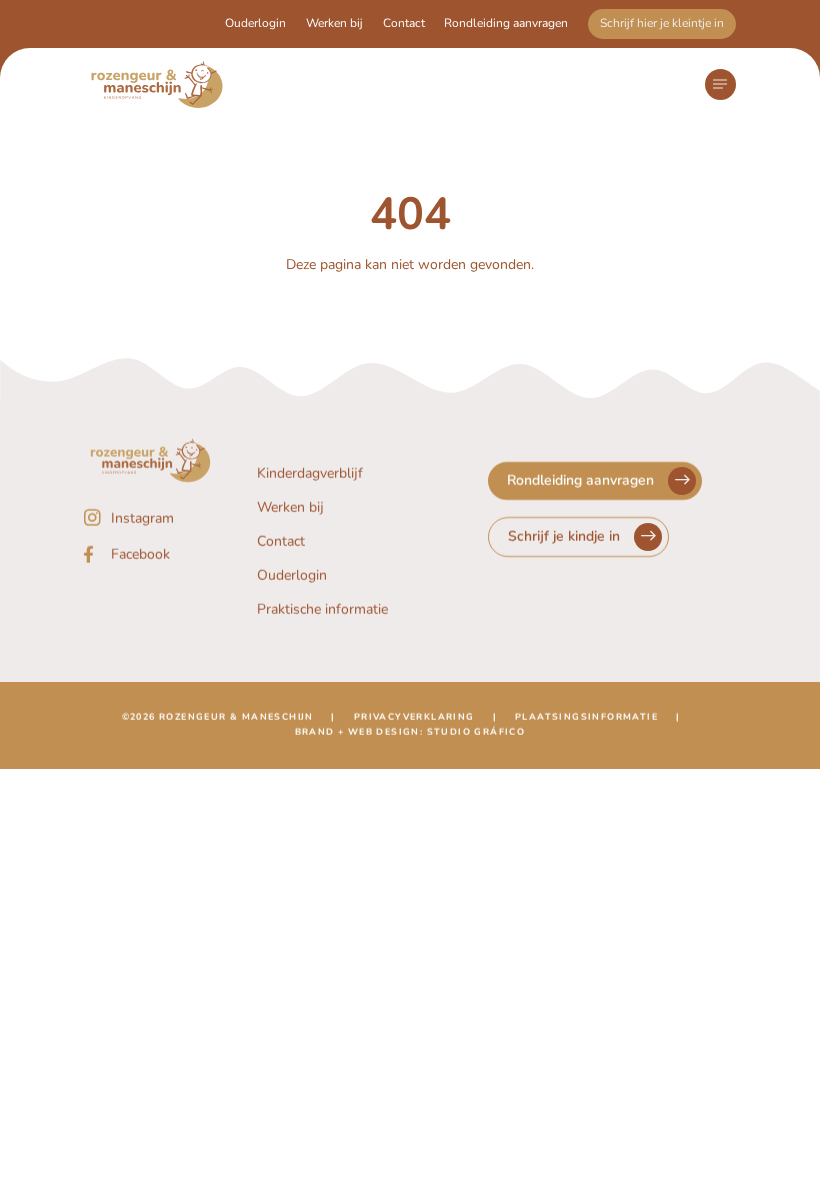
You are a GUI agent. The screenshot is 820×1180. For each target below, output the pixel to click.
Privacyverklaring (414, 717)
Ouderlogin (255, 23)
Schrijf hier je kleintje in (662, 23)
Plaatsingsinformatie (586, 717)
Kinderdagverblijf (310, 473)
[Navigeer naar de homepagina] (157, 84)
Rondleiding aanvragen (506, 23)
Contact (404, 23)
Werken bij (334, 23)
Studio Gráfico (476, 732)
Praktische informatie (322, 609)
